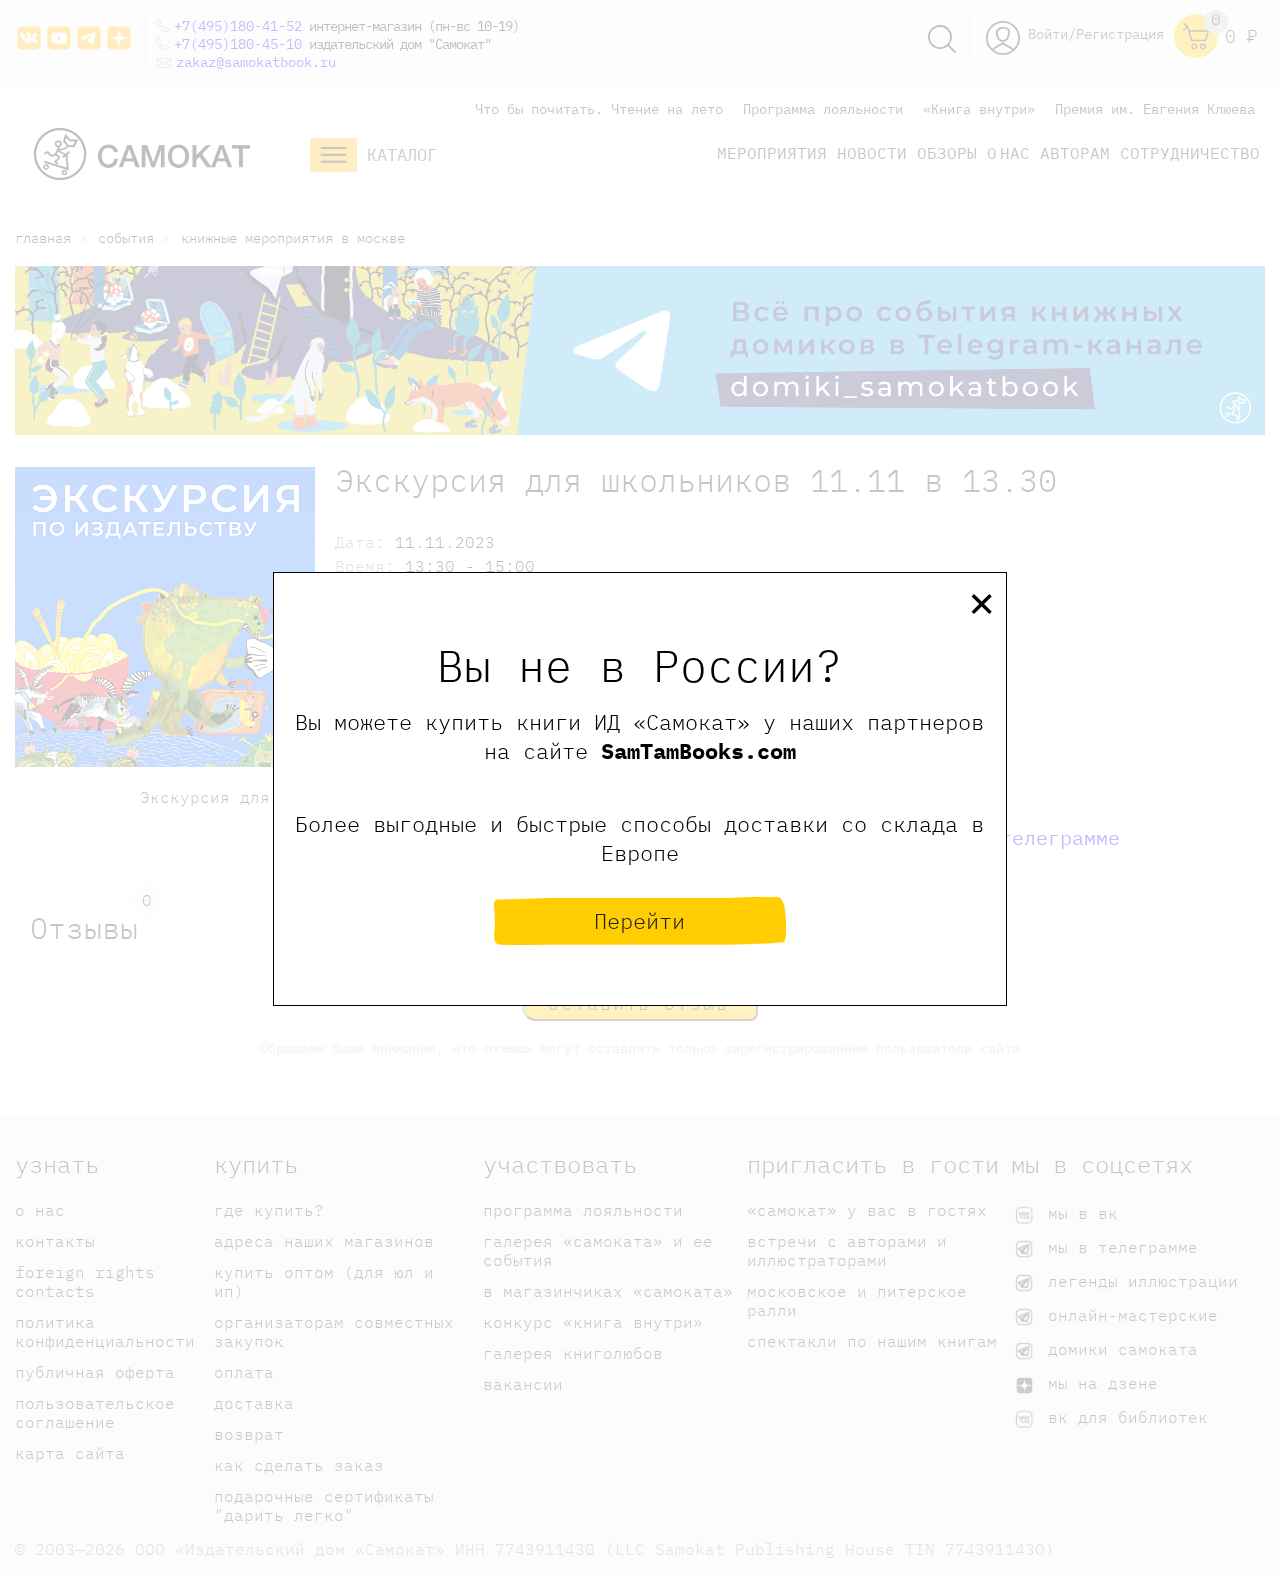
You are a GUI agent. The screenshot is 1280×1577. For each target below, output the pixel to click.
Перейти (639, 920)
